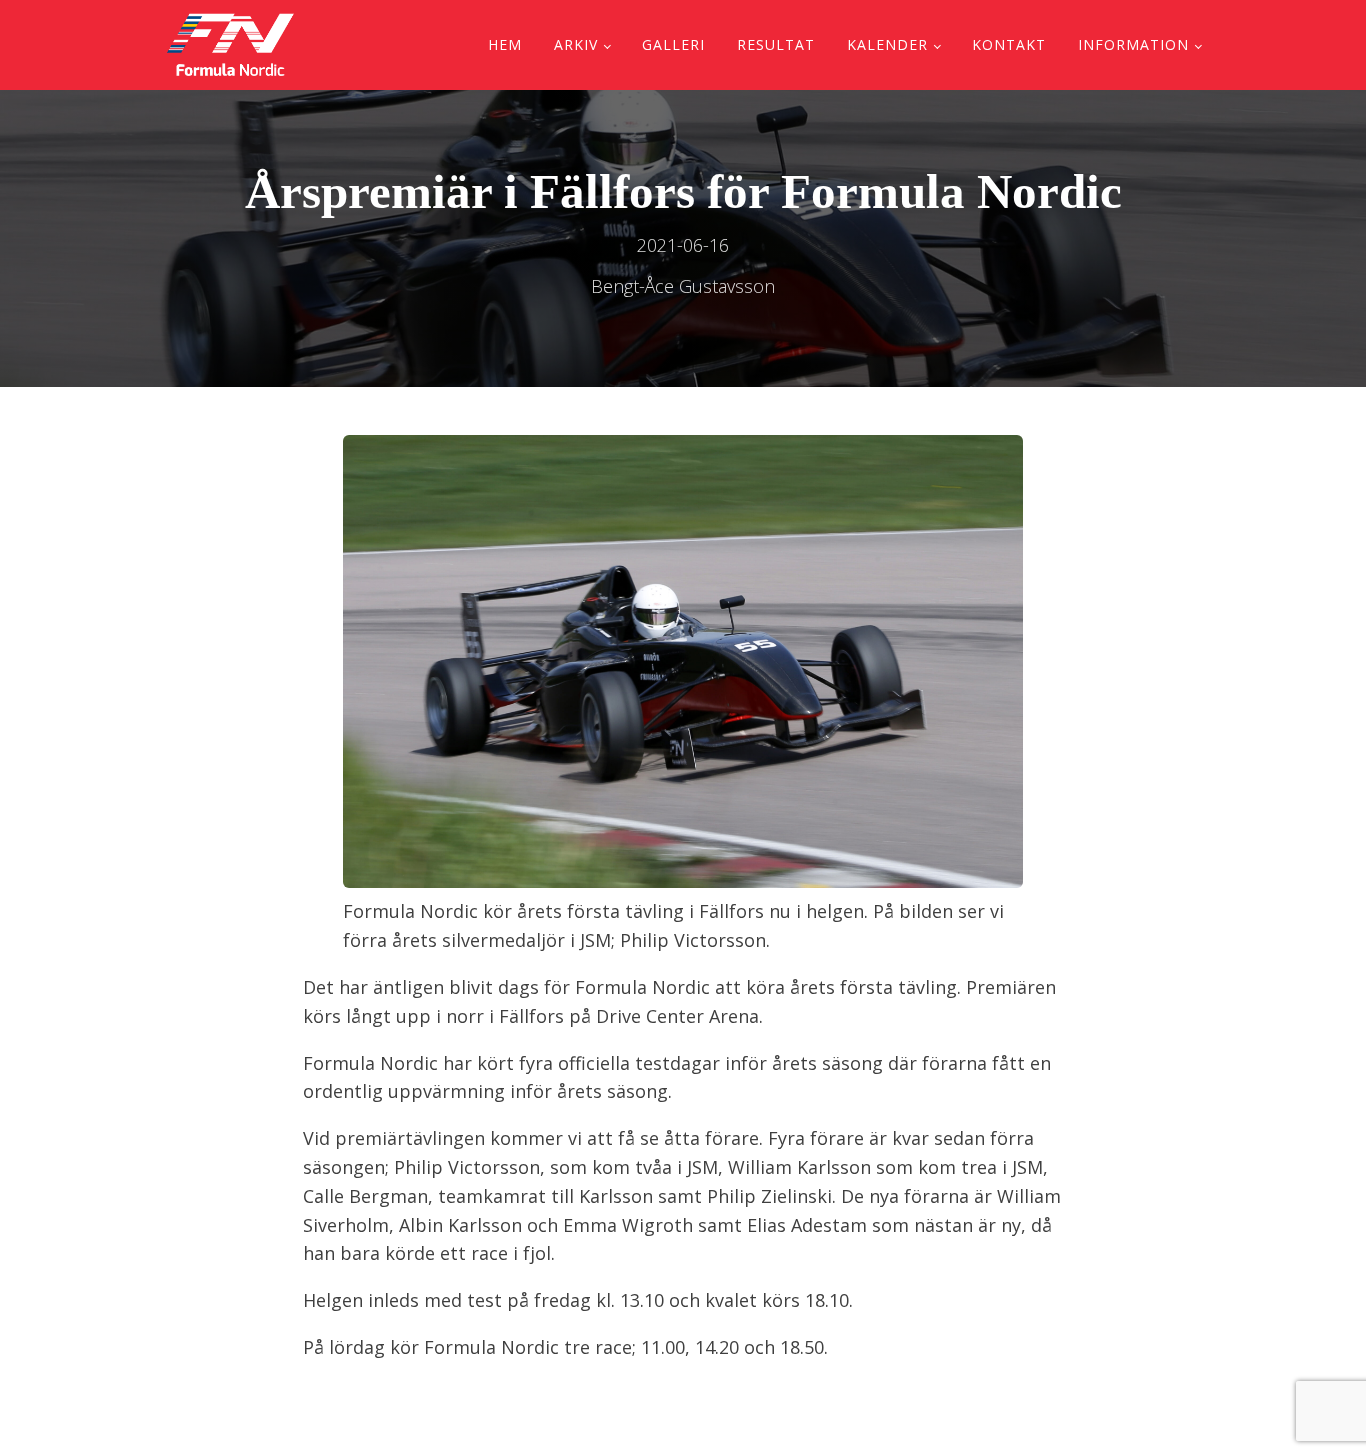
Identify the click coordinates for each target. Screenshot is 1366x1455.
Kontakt (1009, 44)
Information (1133, 44)
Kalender (887, 44)
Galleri (673, 44)
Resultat (776, 44)
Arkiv (576, 44)
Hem (505, 44)
